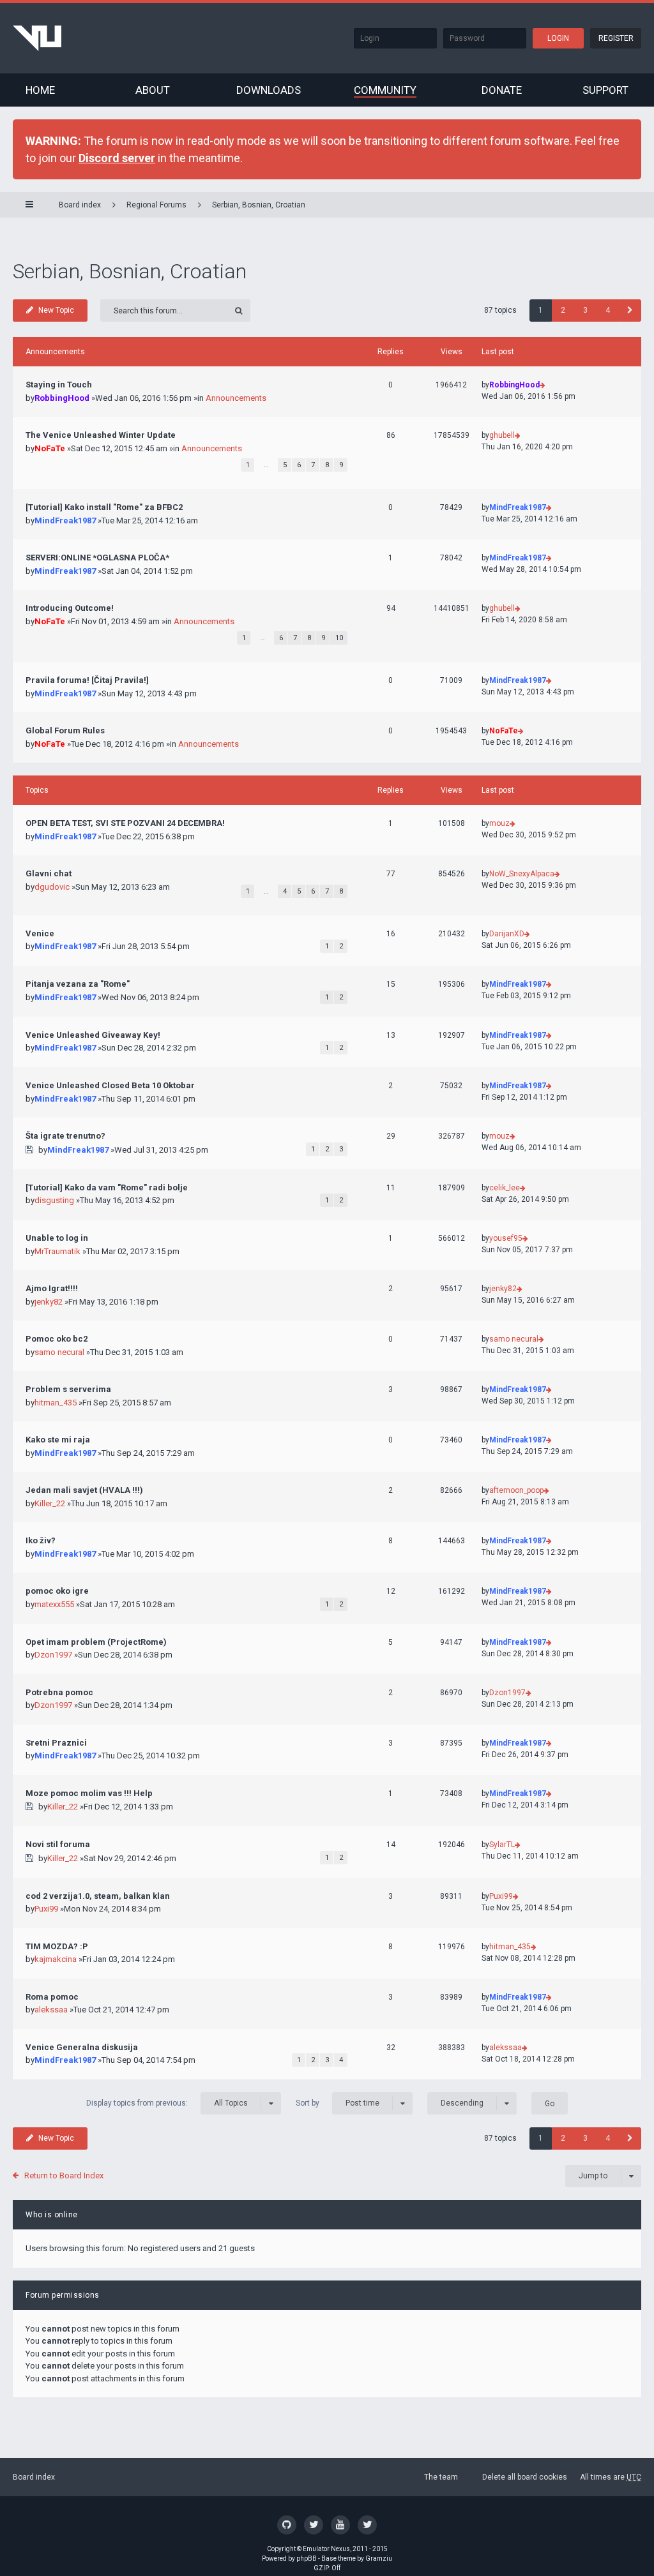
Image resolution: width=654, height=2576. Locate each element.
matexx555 (54, 1604)
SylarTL (502, 1845)
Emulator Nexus (326, 2549)
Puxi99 (46, 1909)
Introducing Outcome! (70, 608)
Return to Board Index (64, 2175)
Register (616, 38)
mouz (499, 823)
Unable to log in (57, 1238)
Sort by (338, 2103)
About (153, 90)
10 (339, 638)
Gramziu (379, 2558)
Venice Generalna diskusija (82, 2047)
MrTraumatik (57, 1251)
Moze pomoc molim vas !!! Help (89, 1793)
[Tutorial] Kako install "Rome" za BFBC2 (104, 507)
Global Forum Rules (65, 730)
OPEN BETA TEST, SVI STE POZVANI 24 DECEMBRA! (125, 823)
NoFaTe (50, 448)
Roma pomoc (52, 1997)
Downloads (269, 90)
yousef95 (506, 1238)
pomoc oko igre (57, 1591)
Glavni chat (49, 873)
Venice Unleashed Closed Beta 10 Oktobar (110, 1085)
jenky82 (49, 1302)
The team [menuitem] (441, 2477)
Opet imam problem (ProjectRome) (96, 1642)
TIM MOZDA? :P (57, 1946)
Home (40, 90)
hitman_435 (56, 1403)
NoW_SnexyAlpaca (522, 874)
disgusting (54, 1200)
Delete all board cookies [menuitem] (525, 2477)
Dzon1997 (53, 1655)
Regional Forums (156, 205)
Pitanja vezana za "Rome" (78, 984)
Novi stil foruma (58, 1844)
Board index (34, 2477)
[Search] (239, 311)
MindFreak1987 (65, 520)
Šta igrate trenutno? (65, 1136)
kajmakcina (56, 1959)
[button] (630, 311)
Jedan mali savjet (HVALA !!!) (84, 1490)
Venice (40, 933)
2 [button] (563, 310)
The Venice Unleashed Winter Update (101, 435)
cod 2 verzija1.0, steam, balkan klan (98, 1896)
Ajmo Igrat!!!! (52, 1288)
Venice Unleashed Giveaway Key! (93, 1035)
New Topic (56, 310)
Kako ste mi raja (58, 1440)
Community (385, 90)
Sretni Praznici (56, 1743)
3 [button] (585, 310)
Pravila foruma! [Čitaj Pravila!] (87, 680)
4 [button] (608, 310)
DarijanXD (507, 934)
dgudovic (52, 887)
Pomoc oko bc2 (57, 1339)
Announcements (236, 398)
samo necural (59, 1352)
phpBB (307, 2558)
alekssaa (51, 2010)
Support (605, 90)
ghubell (502, 435)
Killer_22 (50, 1503)
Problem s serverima (68, 1389)
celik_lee (505, 1188)
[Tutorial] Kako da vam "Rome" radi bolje (107, 1187)
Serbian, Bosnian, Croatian (259, 205)
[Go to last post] (543, 385)
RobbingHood (62, 398)
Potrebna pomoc (59, 1692)
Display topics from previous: (167, 2103)
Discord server (117, 158)
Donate (502, 90)
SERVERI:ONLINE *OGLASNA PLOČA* (97, 558)
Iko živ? (41, 1540)
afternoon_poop (516, 1490)
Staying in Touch (59, 385)
